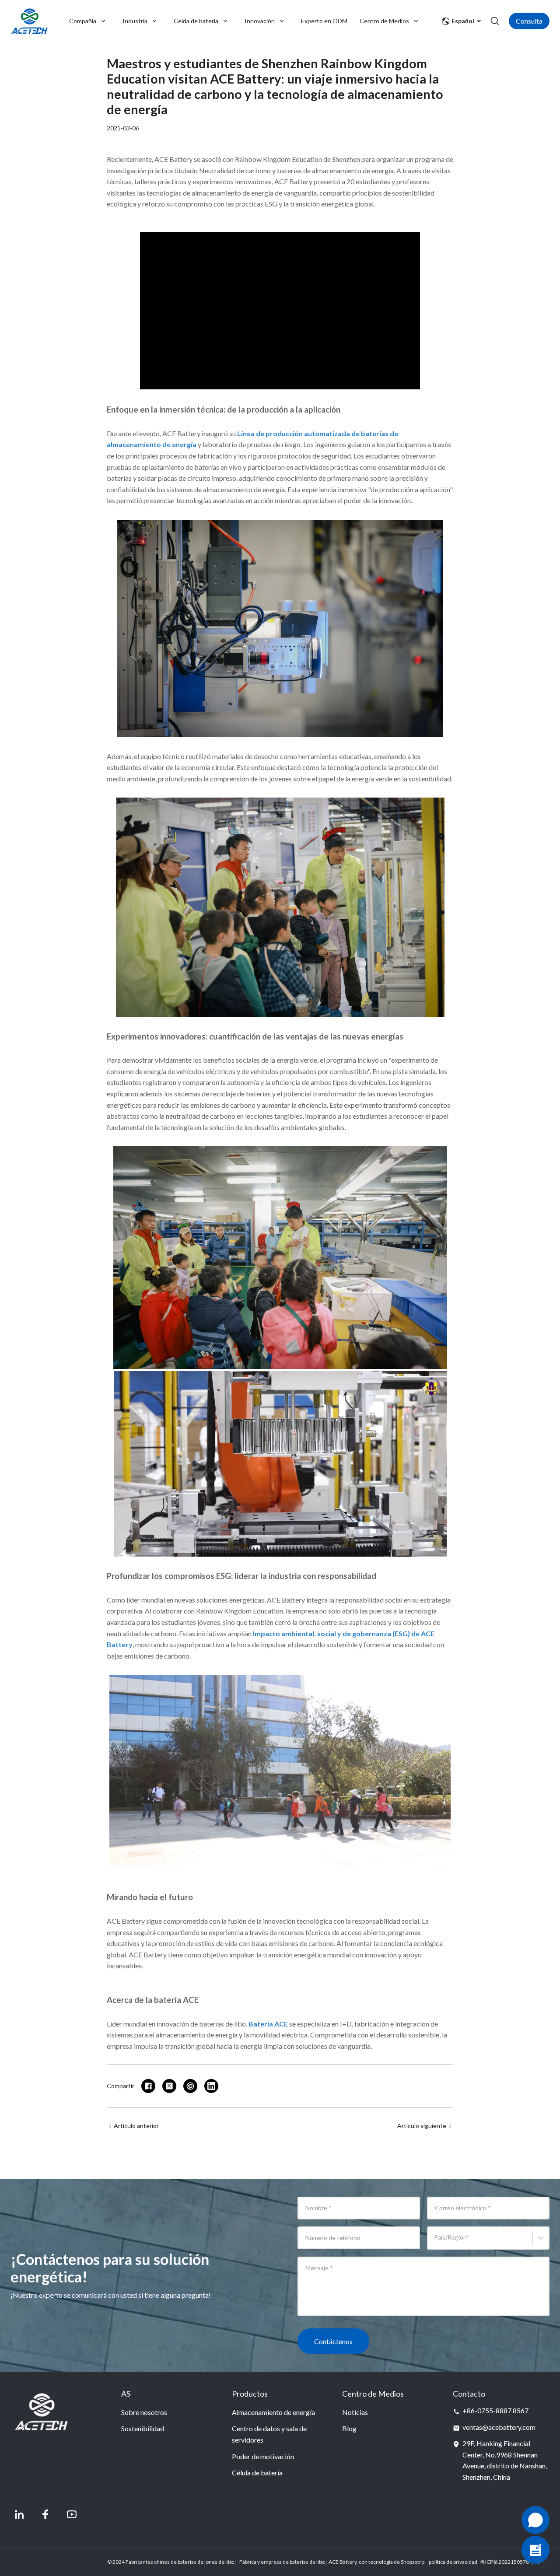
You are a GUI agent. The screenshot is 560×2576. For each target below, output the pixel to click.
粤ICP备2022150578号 (507, 2562)
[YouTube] (72, 2514)
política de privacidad (453, 2562)
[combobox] (436, 2242)
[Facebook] (45, 2514)
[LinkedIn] (19, 2514)
